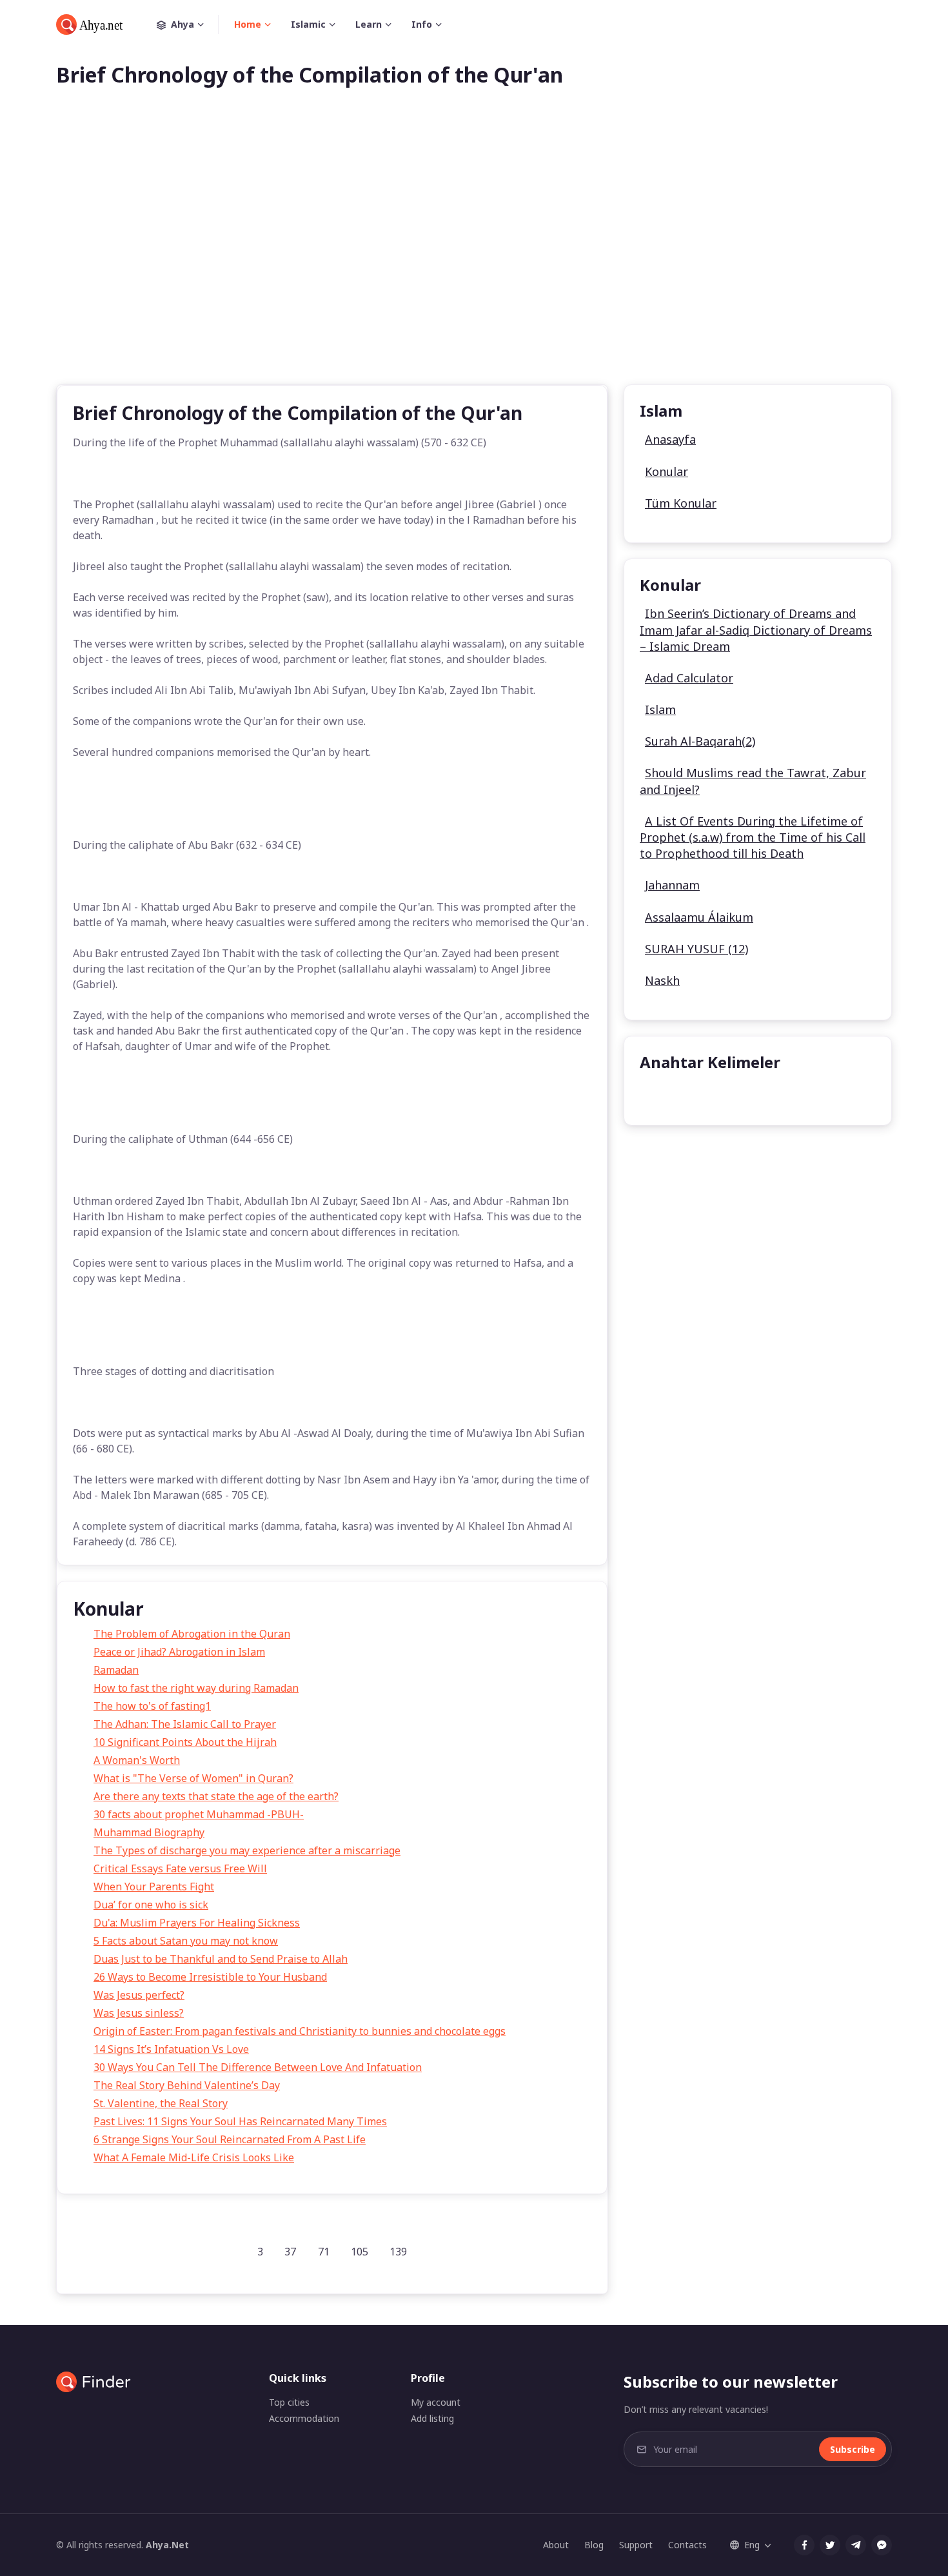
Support (636, 2545)
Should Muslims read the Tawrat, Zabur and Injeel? (753, 781)
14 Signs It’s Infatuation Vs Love (171, 2049)
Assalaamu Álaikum (699, 917)
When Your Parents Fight (154, 1887)
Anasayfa (670, 439)
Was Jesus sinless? (139, 2013)
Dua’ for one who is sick (151, 1905)
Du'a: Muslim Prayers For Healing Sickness (197, 1923)
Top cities (289, 2402)
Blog (594, 2545)
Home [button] (248, 24)
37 (290, 2252)
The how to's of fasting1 (152, 1706)
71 (324, 2252)
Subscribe (853, 2449)
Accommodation (304, 2418)
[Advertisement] (474, 257)
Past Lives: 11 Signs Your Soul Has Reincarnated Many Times (240, 2121)
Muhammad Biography (149, 1832)
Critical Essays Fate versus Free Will (180, 1868)
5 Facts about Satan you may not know (186, 1941)
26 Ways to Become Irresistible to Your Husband (210, 1977)
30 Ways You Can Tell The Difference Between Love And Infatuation (258, 2067)
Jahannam (672, 885)
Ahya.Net (167, 2545)
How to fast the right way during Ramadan (196, 1688)
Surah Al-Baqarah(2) (700, 741)
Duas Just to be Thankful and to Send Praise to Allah (221, 1959)
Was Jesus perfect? (139, 1995)
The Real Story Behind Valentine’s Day (187, 2085)
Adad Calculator (689, 678)
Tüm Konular (681, 503)
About (556, 2545)
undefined (674, 1095)
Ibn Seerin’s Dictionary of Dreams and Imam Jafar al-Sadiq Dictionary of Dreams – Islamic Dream (756, 629)
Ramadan (116, 1670)
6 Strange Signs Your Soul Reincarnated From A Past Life (230, 2139)
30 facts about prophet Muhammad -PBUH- (199, 1814)
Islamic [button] (308, 24)
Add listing (432, 2418)
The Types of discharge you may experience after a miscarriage (247, 1850)
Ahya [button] (183, 24)
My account (436, 2402)
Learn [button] (369, 24)
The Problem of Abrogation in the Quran (192, 1634)
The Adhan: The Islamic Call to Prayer (185, 1724)
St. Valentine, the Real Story (161, 2103)
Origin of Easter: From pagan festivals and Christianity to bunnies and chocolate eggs (300, 2031)
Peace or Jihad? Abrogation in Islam (179, 1652)
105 (360, 2252)
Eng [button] (752, 2545)
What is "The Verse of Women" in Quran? (193, 1778)
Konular (667, 471)
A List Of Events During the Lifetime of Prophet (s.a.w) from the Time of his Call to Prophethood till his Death (753, 837)
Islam (660, 709)
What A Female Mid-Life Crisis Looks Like (194, 2157)
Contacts (687, 2545)
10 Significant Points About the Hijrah (185, 1742)
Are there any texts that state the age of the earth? (216, 1796)
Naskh (662, 980)
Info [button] (422, 24)
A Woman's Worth (137, 1760)
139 (398, 2252)
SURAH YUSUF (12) (696, 949)
